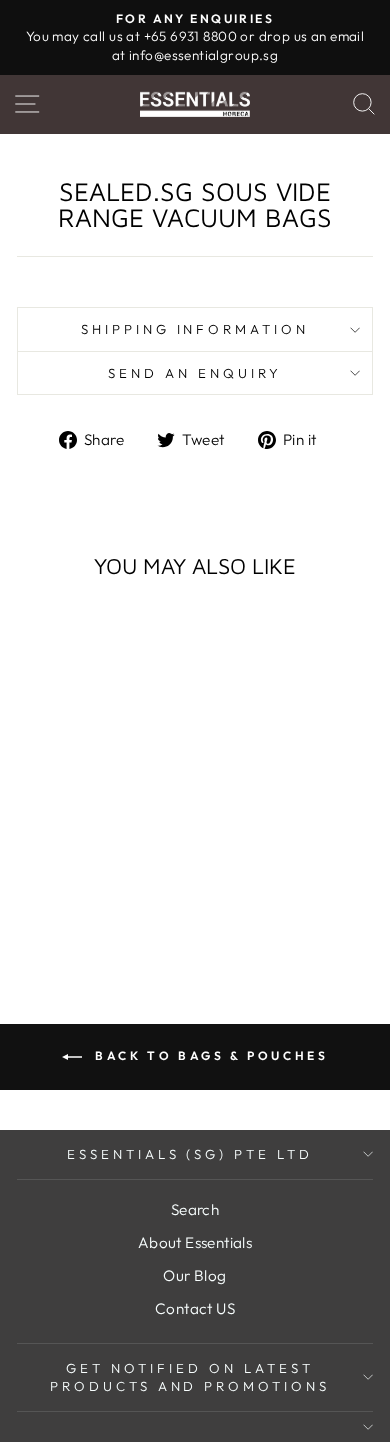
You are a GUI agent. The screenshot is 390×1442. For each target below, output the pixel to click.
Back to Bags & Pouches (209, 1055)
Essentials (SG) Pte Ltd (190, 1154)
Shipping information (195, 329)
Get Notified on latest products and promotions (190, 1377)
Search (195, 1209)
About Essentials (195, 1242)
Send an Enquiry (195, 373)
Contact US (195, 1308)
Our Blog (194, 1275)
